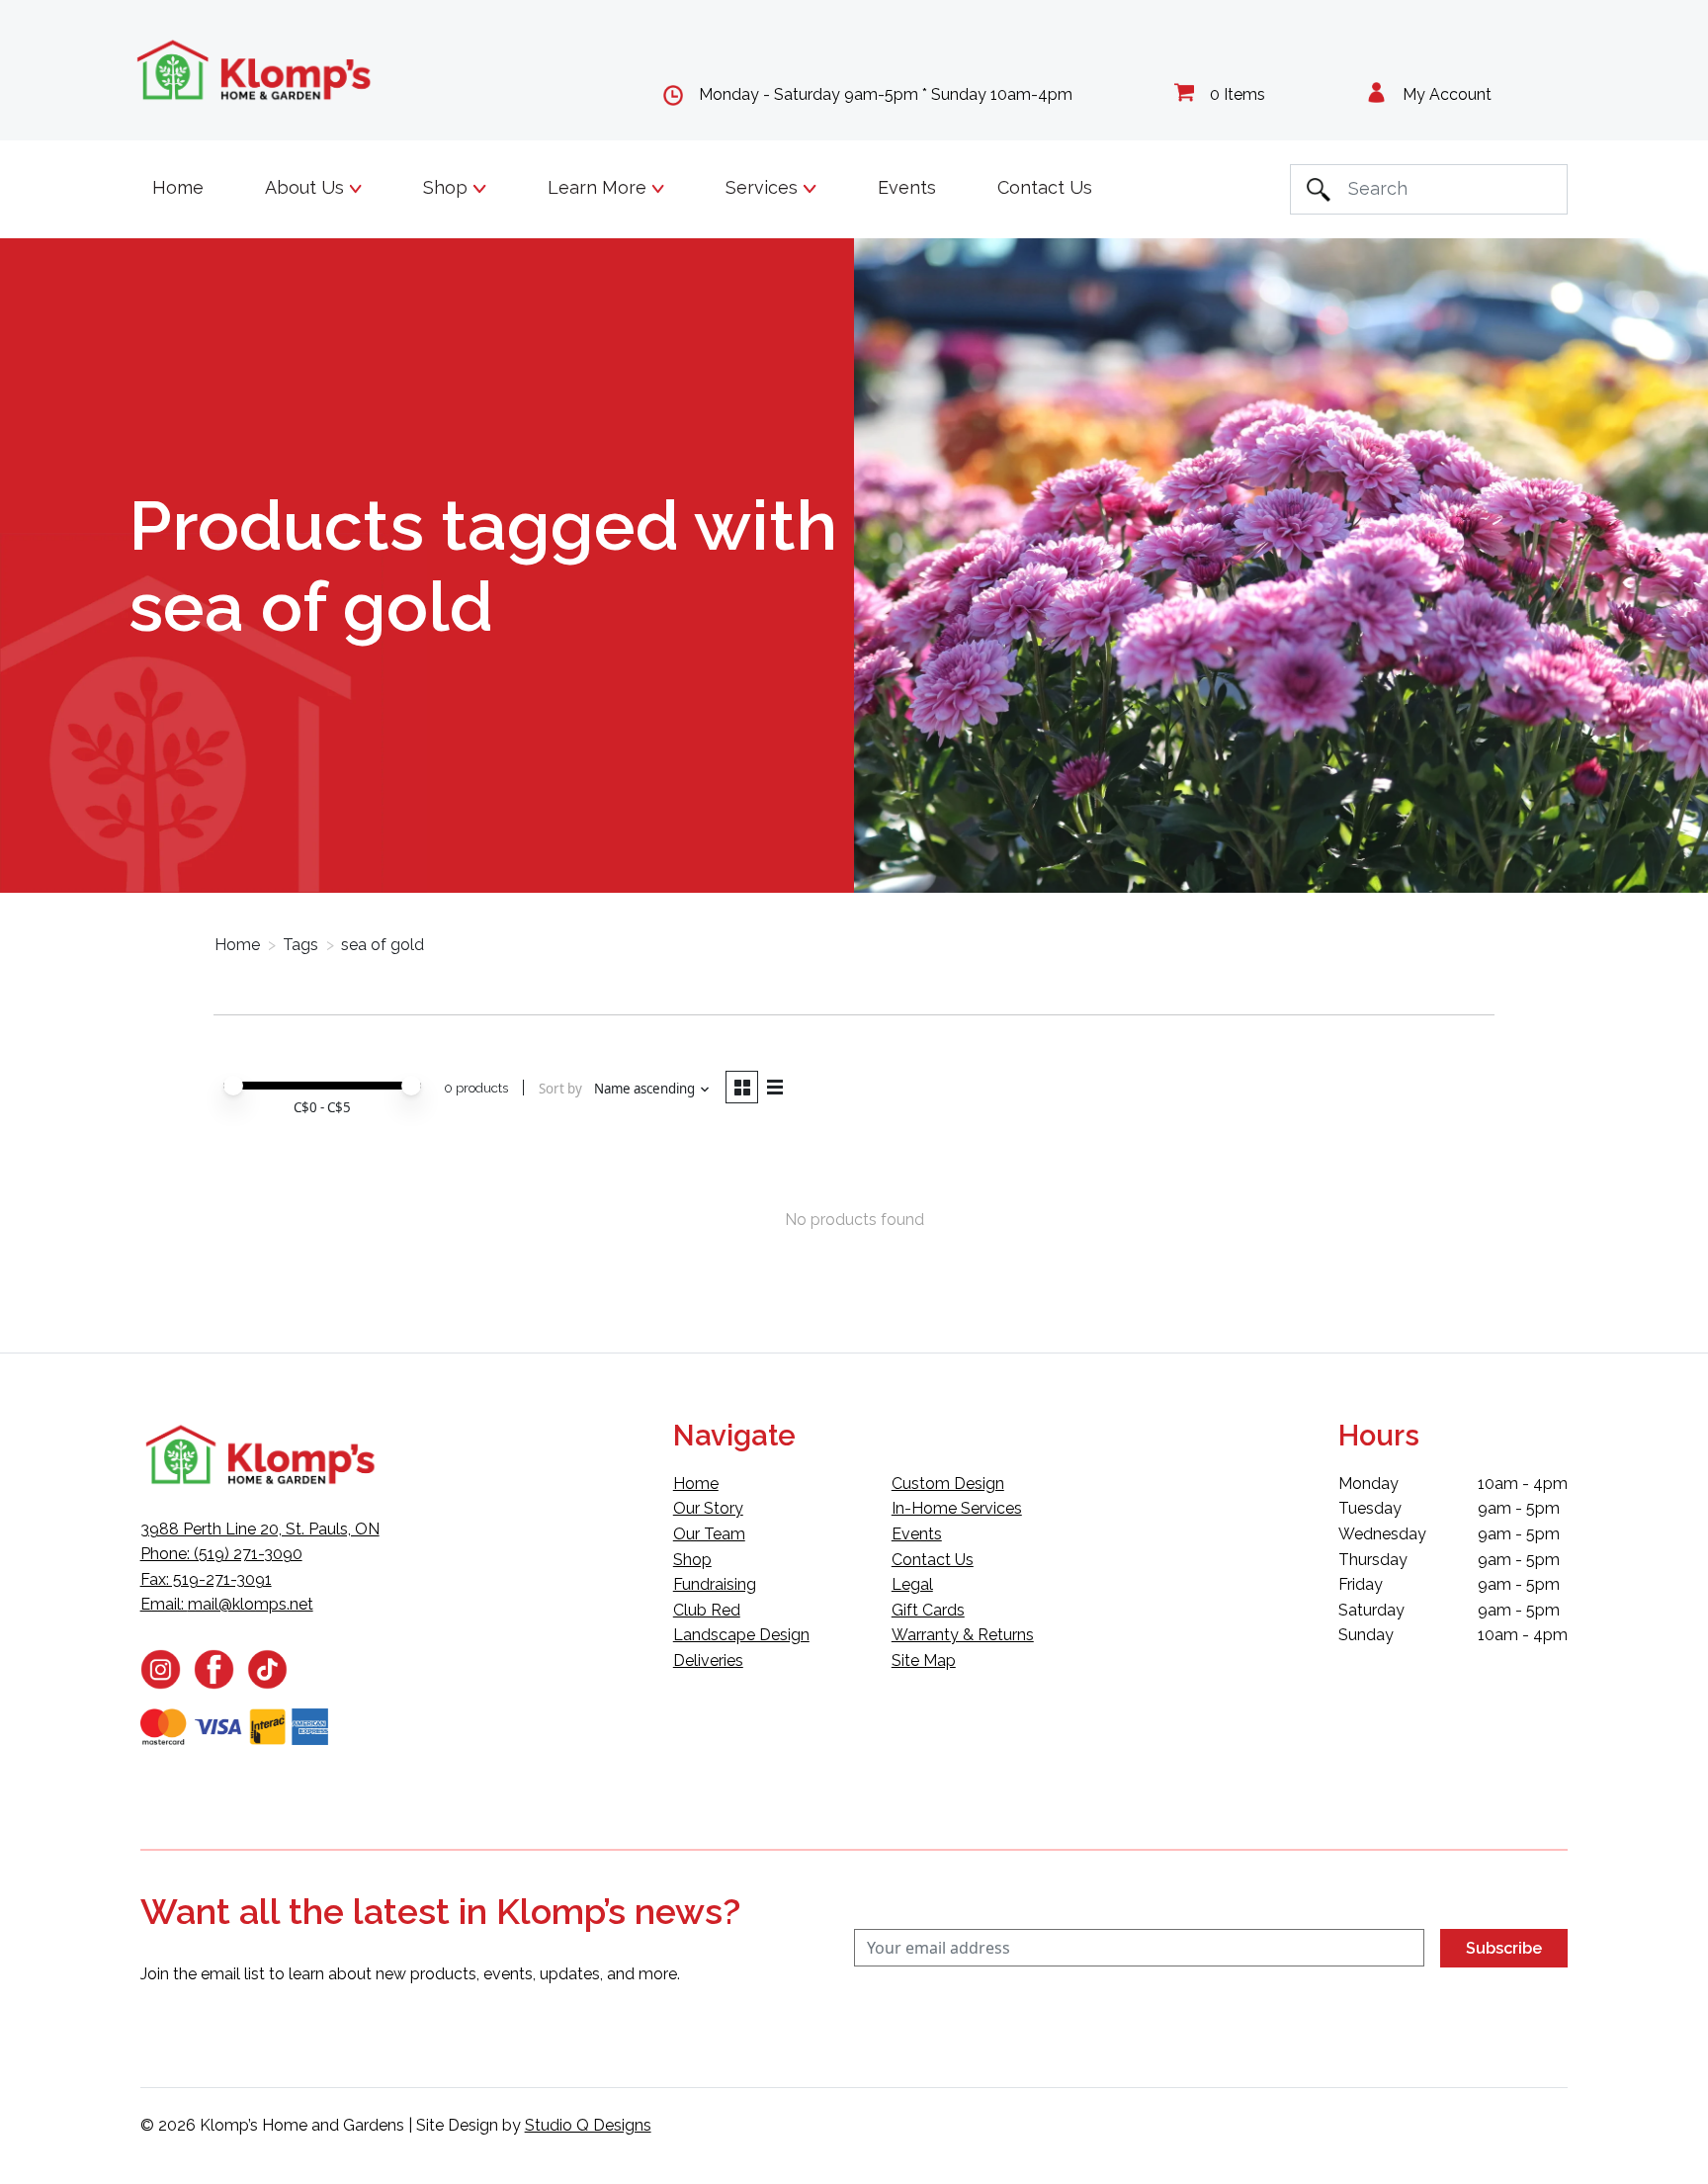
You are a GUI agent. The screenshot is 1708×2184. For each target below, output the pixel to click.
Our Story (708, 1508)
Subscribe (1504, 1948)
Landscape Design (741, 1635)
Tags (300, 945)
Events (907, 187)
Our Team (709, 1534)
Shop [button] (448, 187)
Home (178, 187)
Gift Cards (928, 1610)
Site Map (924, 1660)
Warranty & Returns (963, 1635)
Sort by (560, 1089)
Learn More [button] (599, 187)
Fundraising (715, 1584)
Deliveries (708, 1660)
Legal (912, 1584)
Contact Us (1045, 187)
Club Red (707, 1610)
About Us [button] (307, 187)
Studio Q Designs (588, 2125)
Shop (692, 1560)
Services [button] (764, 187)
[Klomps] (255, 71)
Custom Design (948, 1484)
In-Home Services (957, 1508)
